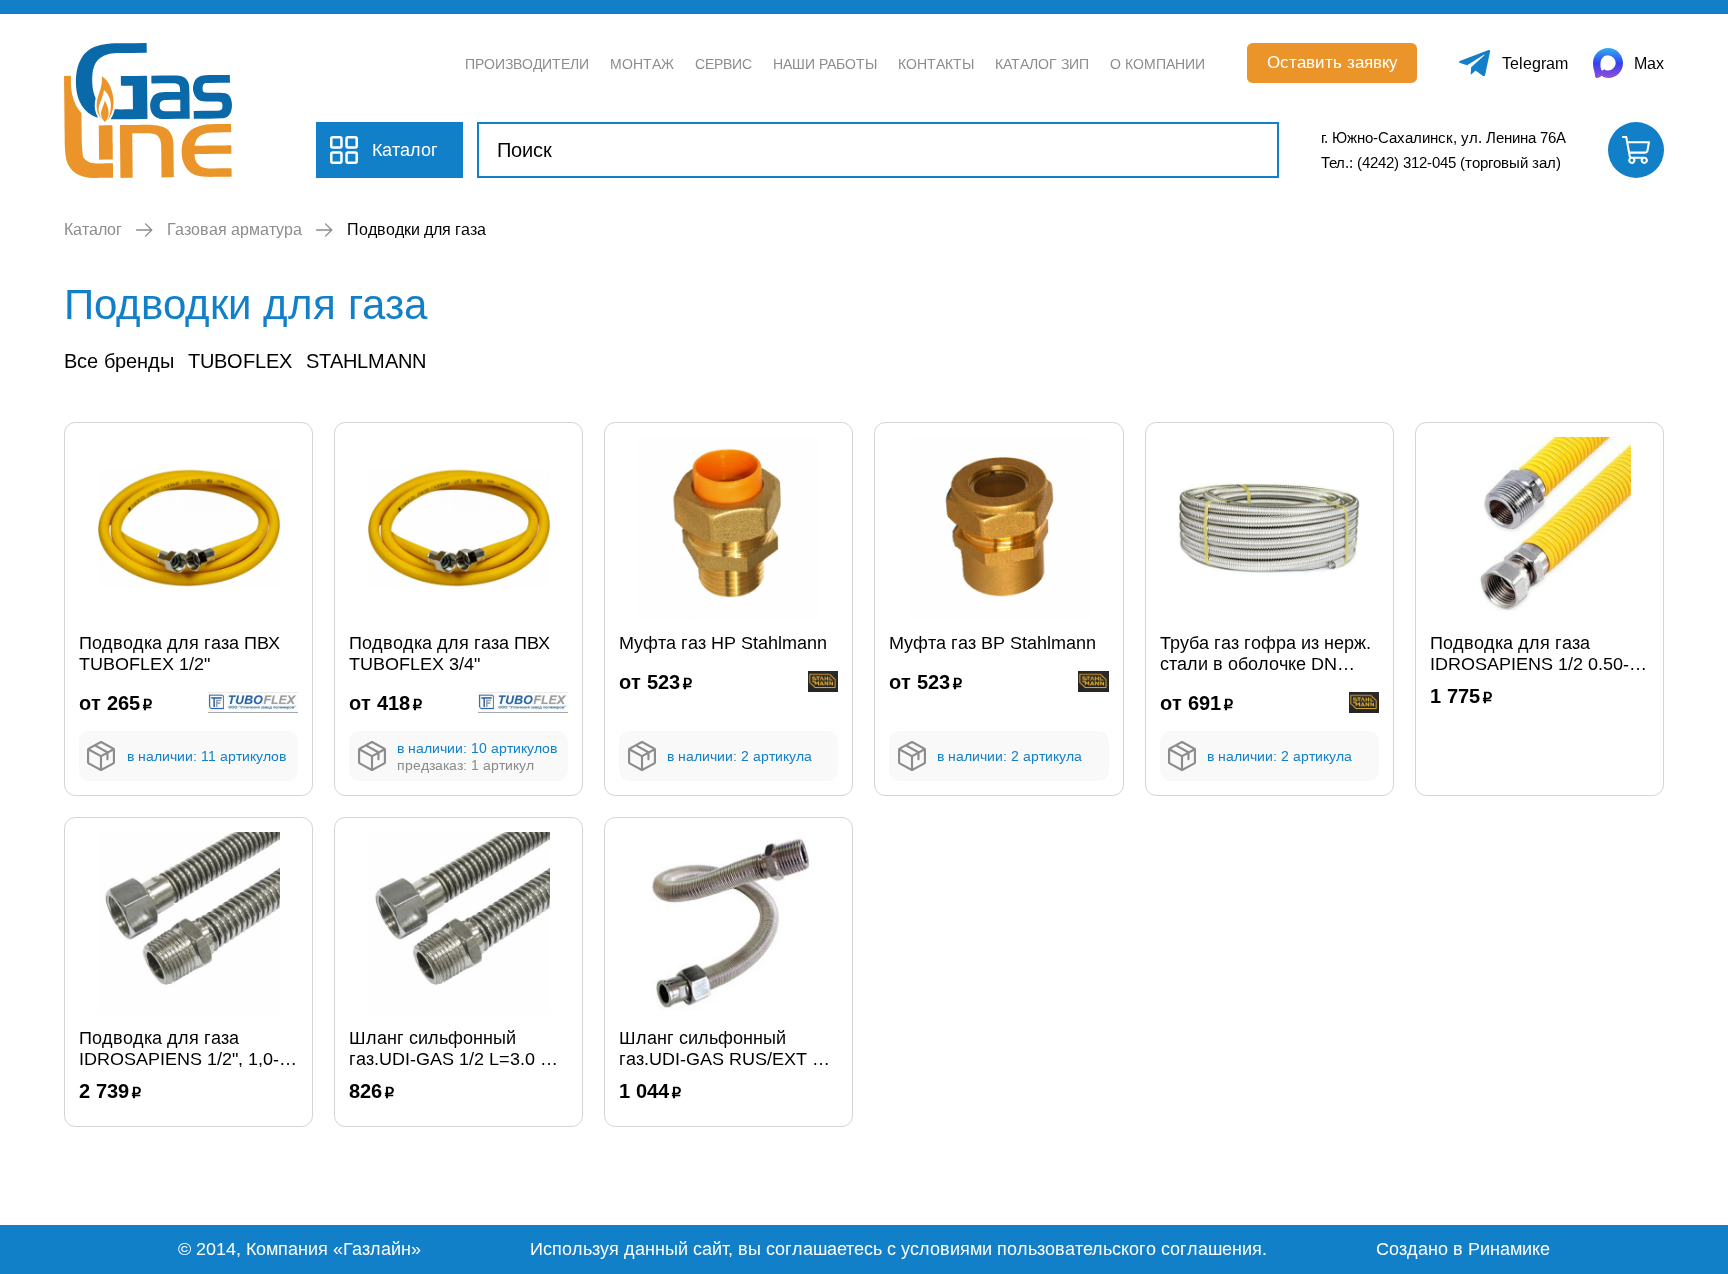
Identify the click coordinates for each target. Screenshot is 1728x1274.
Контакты (936, 64)
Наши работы (825, 64)
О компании (1157, 64)
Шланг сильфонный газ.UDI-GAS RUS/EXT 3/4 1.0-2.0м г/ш (728, 1049)
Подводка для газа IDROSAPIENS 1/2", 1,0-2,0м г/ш (179, 1049)
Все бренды (119, 361)
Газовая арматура (234, 229)
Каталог (93, 229)
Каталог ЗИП (1042, 64)
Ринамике (1509, 1249)
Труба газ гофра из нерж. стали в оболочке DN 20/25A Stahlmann (1265, 654)
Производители (527, 64)
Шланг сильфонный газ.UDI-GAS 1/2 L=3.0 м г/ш (450, 1049)
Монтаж (642, 64)
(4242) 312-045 (1406, 162)
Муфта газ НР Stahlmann (723, 643)
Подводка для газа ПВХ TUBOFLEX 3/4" (449, 653)
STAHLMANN (366, 361)
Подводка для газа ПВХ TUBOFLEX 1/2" (179, 653)
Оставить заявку (1332, 62)
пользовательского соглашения (1129, 1249)
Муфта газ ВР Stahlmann (992, 643)
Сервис (723, 64)
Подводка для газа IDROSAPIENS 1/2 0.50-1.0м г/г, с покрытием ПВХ (1537, 654)
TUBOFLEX (240, 361)
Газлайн (377, 1249)
